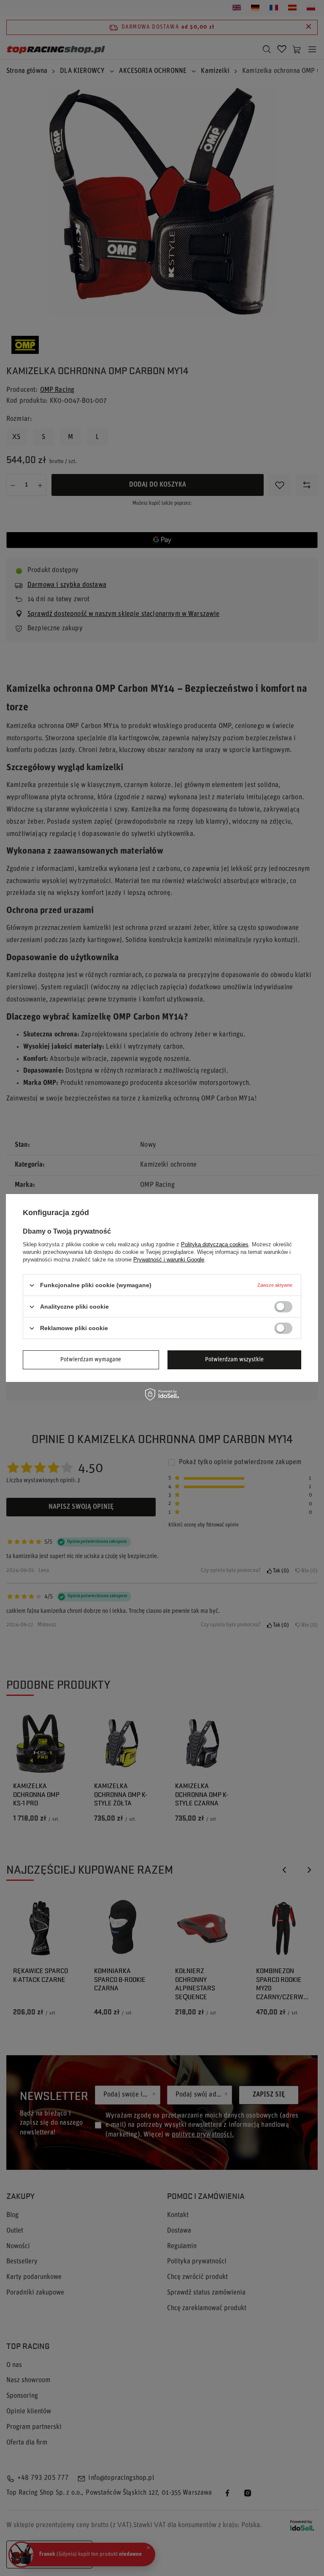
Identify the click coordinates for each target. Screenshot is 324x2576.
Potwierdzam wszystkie (234, 1359)
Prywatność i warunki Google (169, 1260)
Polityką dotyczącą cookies (215, 1244)
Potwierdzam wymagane (91, 1359)
